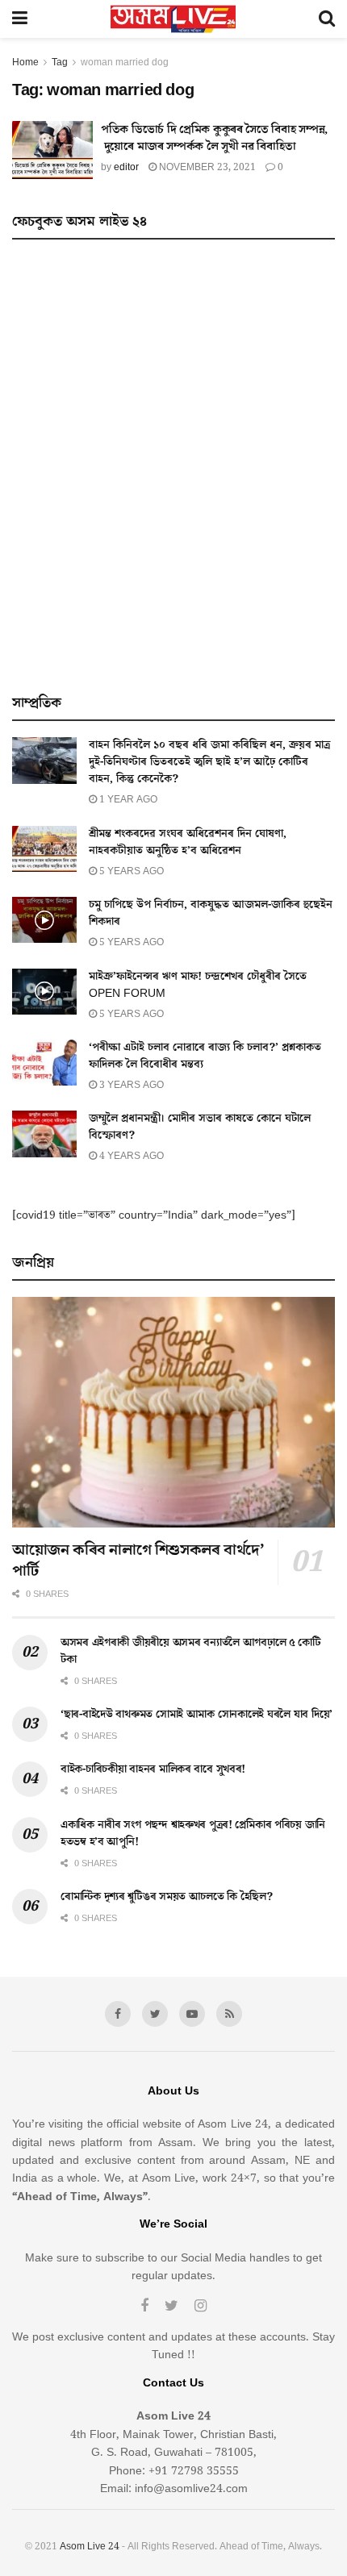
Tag (60, 63)
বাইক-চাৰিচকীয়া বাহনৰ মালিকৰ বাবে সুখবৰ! (153, 1769)
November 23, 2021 (206, 167)
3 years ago (130, 1085)
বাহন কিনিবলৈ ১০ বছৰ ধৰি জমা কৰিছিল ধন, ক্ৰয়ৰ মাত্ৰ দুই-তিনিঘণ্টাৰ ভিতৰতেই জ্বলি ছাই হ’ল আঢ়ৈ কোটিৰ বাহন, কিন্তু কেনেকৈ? (209, 762)
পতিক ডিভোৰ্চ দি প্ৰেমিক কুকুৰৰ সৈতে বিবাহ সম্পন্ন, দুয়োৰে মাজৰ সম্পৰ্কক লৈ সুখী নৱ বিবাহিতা (214, 138)
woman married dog (125, 63)
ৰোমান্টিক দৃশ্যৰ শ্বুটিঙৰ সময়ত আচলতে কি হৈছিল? (167, 1897)
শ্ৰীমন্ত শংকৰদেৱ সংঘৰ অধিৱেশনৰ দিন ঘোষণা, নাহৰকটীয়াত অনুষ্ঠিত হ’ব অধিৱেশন (188, 842)
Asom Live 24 (90, 2547)
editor (126, 167)
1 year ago (127, 800)
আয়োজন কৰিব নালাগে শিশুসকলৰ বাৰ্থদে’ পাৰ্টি (138, 1561)
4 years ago (130, 1156)
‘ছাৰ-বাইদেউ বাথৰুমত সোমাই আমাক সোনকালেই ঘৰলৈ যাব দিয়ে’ (196, 1715)
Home (25, 63)
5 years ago (130, 871)
